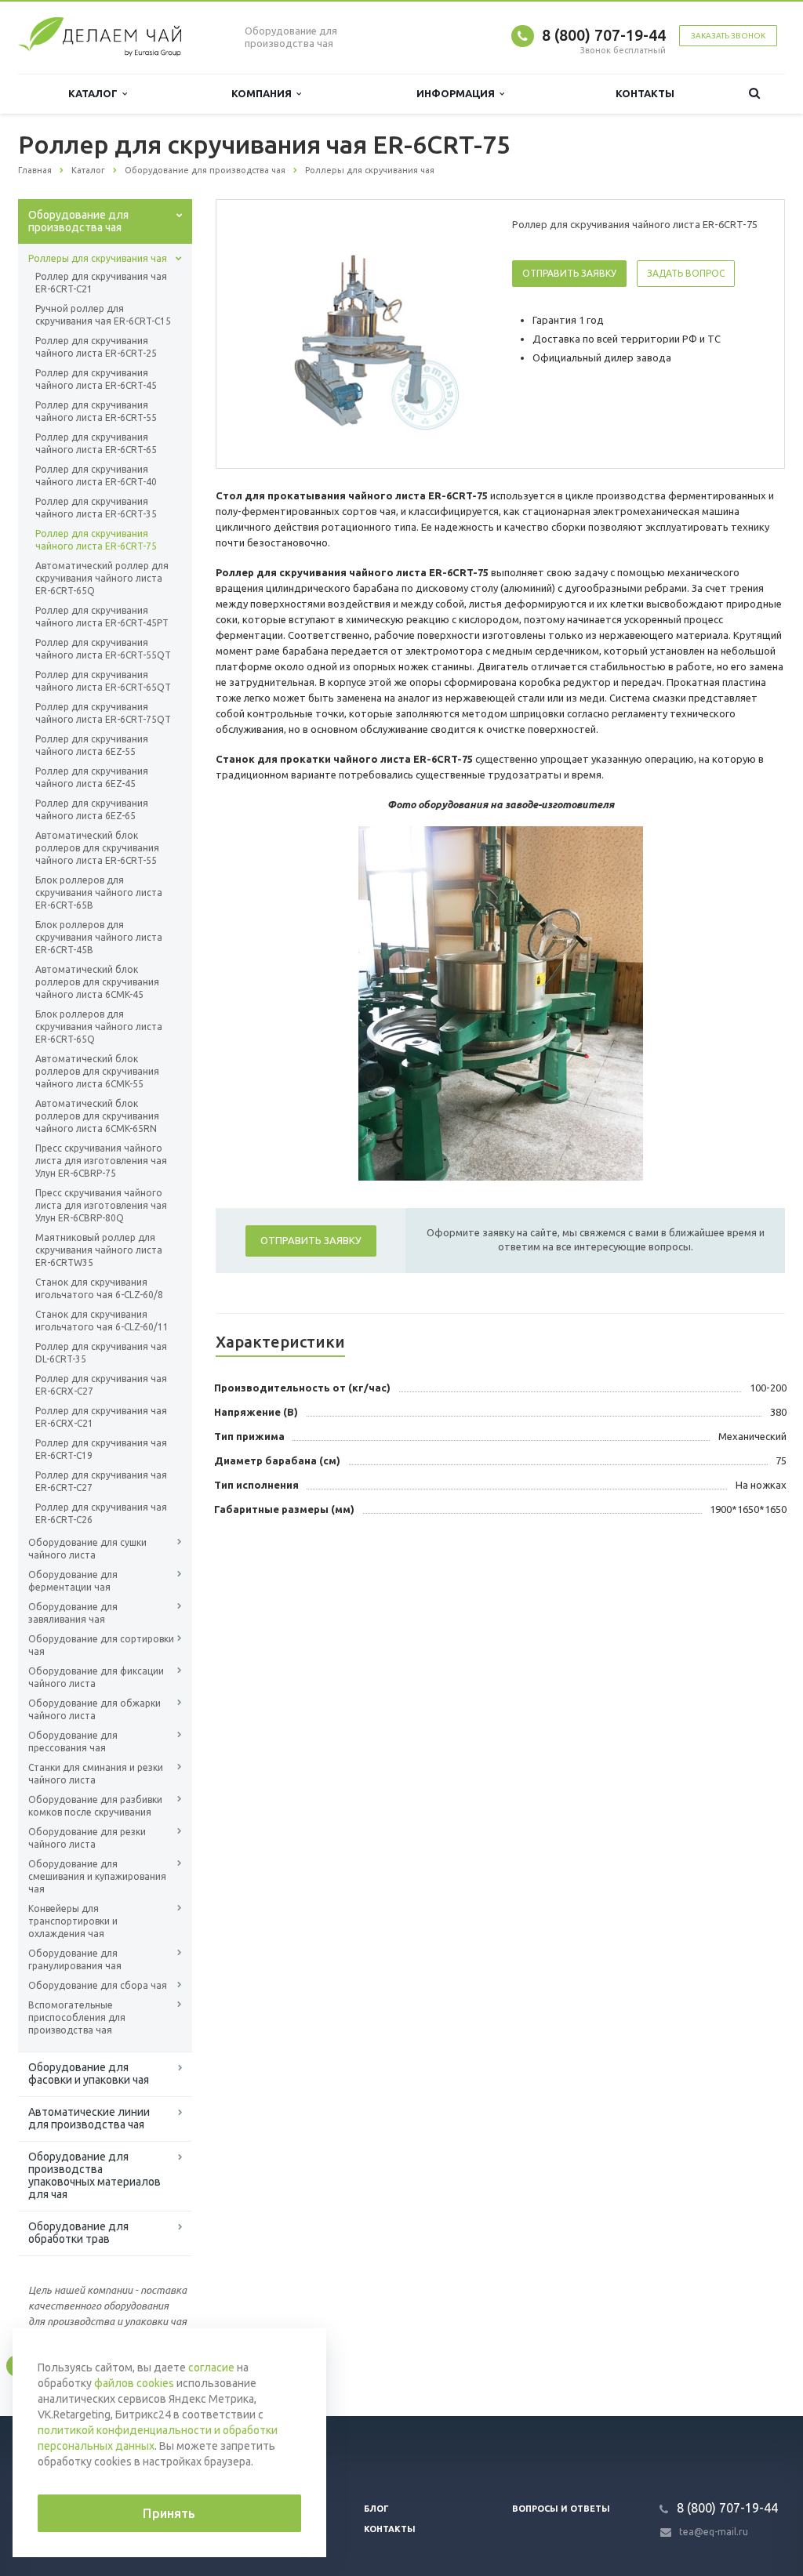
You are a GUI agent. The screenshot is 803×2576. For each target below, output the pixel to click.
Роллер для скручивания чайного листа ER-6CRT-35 (96, 508)
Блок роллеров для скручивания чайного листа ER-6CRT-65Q (99, 1027)
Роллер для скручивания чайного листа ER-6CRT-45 (96, 379)
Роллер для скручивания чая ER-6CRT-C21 (101, 283)
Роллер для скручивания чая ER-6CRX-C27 (101, 1385)
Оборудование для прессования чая (73, 1742)
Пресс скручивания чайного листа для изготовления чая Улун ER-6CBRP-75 (101, 1161)
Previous (261, 333)
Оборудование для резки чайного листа (87, 1838)
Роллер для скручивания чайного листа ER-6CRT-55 (96, 411)
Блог (376, 2509)
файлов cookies (134, 2383)
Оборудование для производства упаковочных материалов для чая (94, 2175)
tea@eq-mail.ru (714, 2532)
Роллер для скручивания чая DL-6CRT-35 (101, 1353)
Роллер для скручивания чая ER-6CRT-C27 (101, 1481)
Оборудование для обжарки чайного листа (94, 1709)
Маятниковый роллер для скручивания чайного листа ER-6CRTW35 (99, 1250)
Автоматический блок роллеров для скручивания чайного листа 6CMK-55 (97, 1071)
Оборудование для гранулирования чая (75, 1959)
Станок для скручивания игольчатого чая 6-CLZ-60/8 (99, 1288)
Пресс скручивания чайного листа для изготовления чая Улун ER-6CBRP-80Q (101, 1205)
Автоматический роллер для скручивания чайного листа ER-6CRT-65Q (102, 578)
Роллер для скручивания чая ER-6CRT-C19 (101, 1449)
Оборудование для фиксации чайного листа (96, 1677)
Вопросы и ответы (561, 2509)
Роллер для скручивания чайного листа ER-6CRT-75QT (103, 713)
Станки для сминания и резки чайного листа (96, 1774)
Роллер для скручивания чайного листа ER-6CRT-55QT (103, 649)
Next (461, 333)
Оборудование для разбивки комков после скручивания (95, 1806)
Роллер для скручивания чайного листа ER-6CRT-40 (96, 475)
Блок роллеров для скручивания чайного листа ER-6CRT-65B (99, 893)
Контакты (645, 93)
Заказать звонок (728, 36)
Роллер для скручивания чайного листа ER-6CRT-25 (96, 347)
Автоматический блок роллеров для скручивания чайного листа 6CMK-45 (97, 982)
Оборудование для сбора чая (98, 1985)
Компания (264, 93)
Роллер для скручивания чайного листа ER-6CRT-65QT (103, 681)
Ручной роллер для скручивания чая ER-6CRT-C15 (103, 315)
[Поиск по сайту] (754, 94)
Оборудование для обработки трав (78, 2233)
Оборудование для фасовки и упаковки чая (89, 2073)
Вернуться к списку (85, 2365)
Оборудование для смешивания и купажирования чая (97, 1876)
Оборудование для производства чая (78, 221)
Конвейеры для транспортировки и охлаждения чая (73, 1921)
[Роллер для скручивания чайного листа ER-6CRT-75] (361, 335)
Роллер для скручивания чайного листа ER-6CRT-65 (96, 443)
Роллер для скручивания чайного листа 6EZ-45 (92, 777)
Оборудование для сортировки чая (101, 1645)
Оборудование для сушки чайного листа (87, 1549)
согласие (211, 2367)
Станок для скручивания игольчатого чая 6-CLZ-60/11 (102, 1321)
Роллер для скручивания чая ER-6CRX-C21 (101, 1417)
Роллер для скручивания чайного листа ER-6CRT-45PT (102, 617)
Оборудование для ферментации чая (73, 1581)
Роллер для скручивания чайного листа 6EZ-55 (92, 745)
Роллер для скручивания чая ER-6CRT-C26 (101, 1513)
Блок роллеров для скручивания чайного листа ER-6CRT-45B (99, 937)
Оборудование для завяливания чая (73, 1613)
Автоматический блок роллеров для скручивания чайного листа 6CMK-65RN (97, 1116)
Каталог (95, 93)
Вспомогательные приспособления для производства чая (77, 2017)
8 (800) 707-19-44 (604, 35)
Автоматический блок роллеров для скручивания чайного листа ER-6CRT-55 (97, 848)
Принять (169, 2513)
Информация (458, 93)
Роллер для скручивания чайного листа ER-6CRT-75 (96, 540)
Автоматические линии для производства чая (89, 2118)
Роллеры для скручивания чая (98, 258)
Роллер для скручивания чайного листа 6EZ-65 (92, 809)
